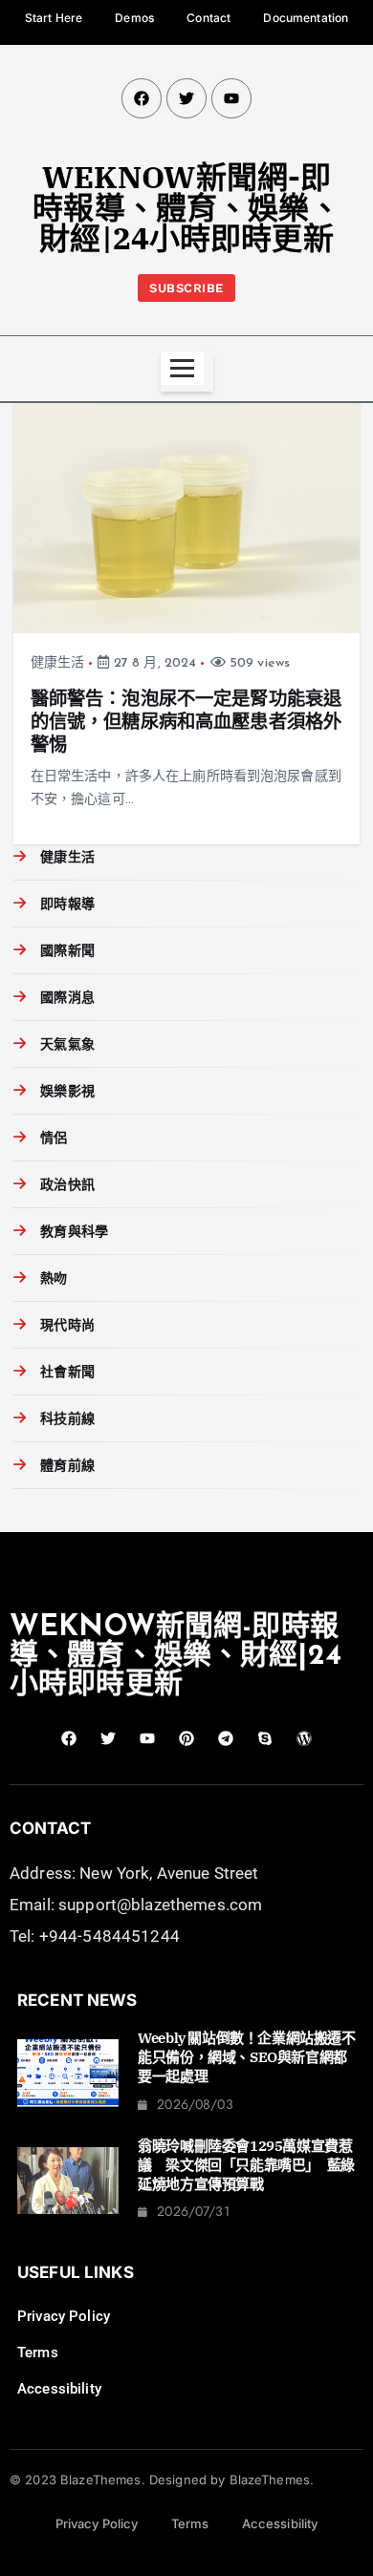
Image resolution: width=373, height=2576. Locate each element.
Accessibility (59, 2389)
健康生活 (58, 663)
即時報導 (67, 905)
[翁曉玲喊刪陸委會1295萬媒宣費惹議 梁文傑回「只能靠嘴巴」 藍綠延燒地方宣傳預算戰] (68, 2181)
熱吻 (54, 1279)
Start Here (54, 18)
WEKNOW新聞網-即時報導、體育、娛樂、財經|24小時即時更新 (186, 207)
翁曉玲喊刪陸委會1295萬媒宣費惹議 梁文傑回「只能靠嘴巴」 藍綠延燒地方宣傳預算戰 (246, 2165)
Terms (38, 2352)
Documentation (306, 18)
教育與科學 (74, 1233)
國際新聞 (67, 952)
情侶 (54, 1139)
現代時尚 (67, 1326)
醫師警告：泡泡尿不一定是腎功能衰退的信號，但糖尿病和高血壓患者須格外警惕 (186, 723)
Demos (134, 18)
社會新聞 (67, 1373)
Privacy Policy (64, 2316)
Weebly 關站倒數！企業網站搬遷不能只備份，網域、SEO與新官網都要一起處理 (246, 2057)
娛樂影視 (67, 1092)
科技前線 (67, 1420)
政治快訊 (67, 1186)
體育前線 (67, 1467)
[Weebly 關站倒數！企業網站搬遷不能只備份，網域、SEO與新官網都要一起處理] (68, 2073)
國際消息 (67, 999)
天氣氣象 (67, 1045)
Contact (208, 18)
